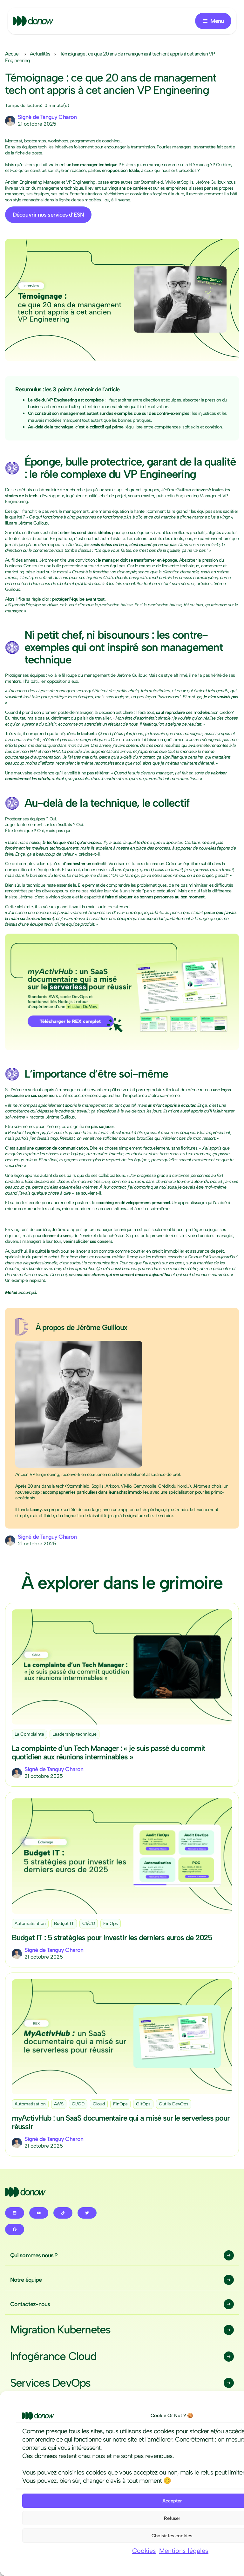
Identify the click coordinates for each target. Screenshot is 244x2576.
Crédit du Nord (172, 1486)
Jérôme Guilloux (210, 182)
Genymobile (145, 1486)
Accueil (13, 54)
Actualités (40, 54)
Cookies (144, 2551)
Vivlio (170, 182)
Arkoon (112, 1486)
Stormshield (152, 182)
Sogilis (187, 182)
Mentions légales (184, 2551)
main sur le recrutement (108, 907)
